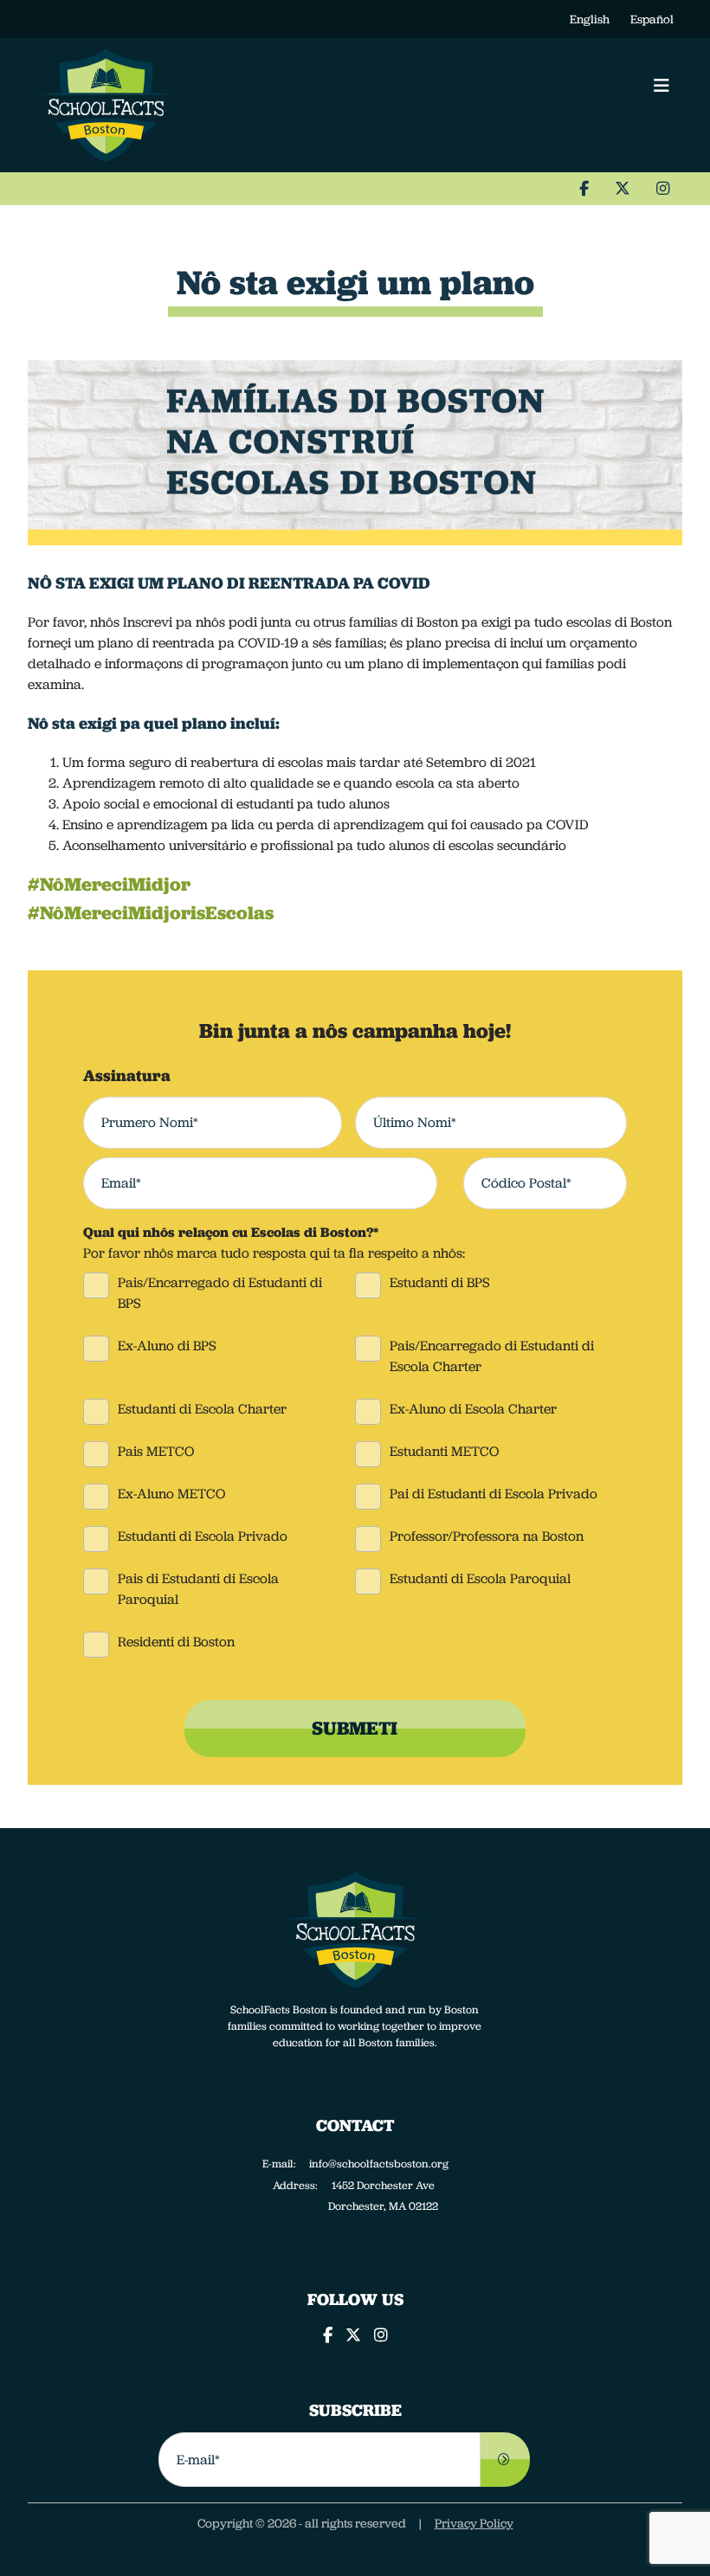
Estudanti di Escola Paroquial (480, 1578)
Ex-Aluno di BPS (167, 1346)
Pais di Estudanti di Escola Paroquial (198, 1589)
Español (652, 19)
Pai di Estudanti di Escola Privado (494, 1494)
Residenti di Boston (176, 1642)
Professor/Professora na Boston (487, 1536)
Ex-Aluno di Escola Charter (473, 1409)
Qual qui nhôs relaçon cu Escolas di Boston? (231, 1232)
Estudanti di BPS (440, 1282)
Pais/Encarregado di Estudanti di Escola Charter (492, 1356)
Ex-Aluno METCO (171, 1494)
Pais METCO (156, 1451)
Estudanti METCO (444, 1451)
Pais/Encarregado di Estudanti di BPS (220, 1293)
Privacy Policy (474, 2523)
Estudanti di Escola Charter (202, 1409)
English (590, 19)
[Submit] (505, 2460)
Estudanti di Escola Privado (203, 1536)
